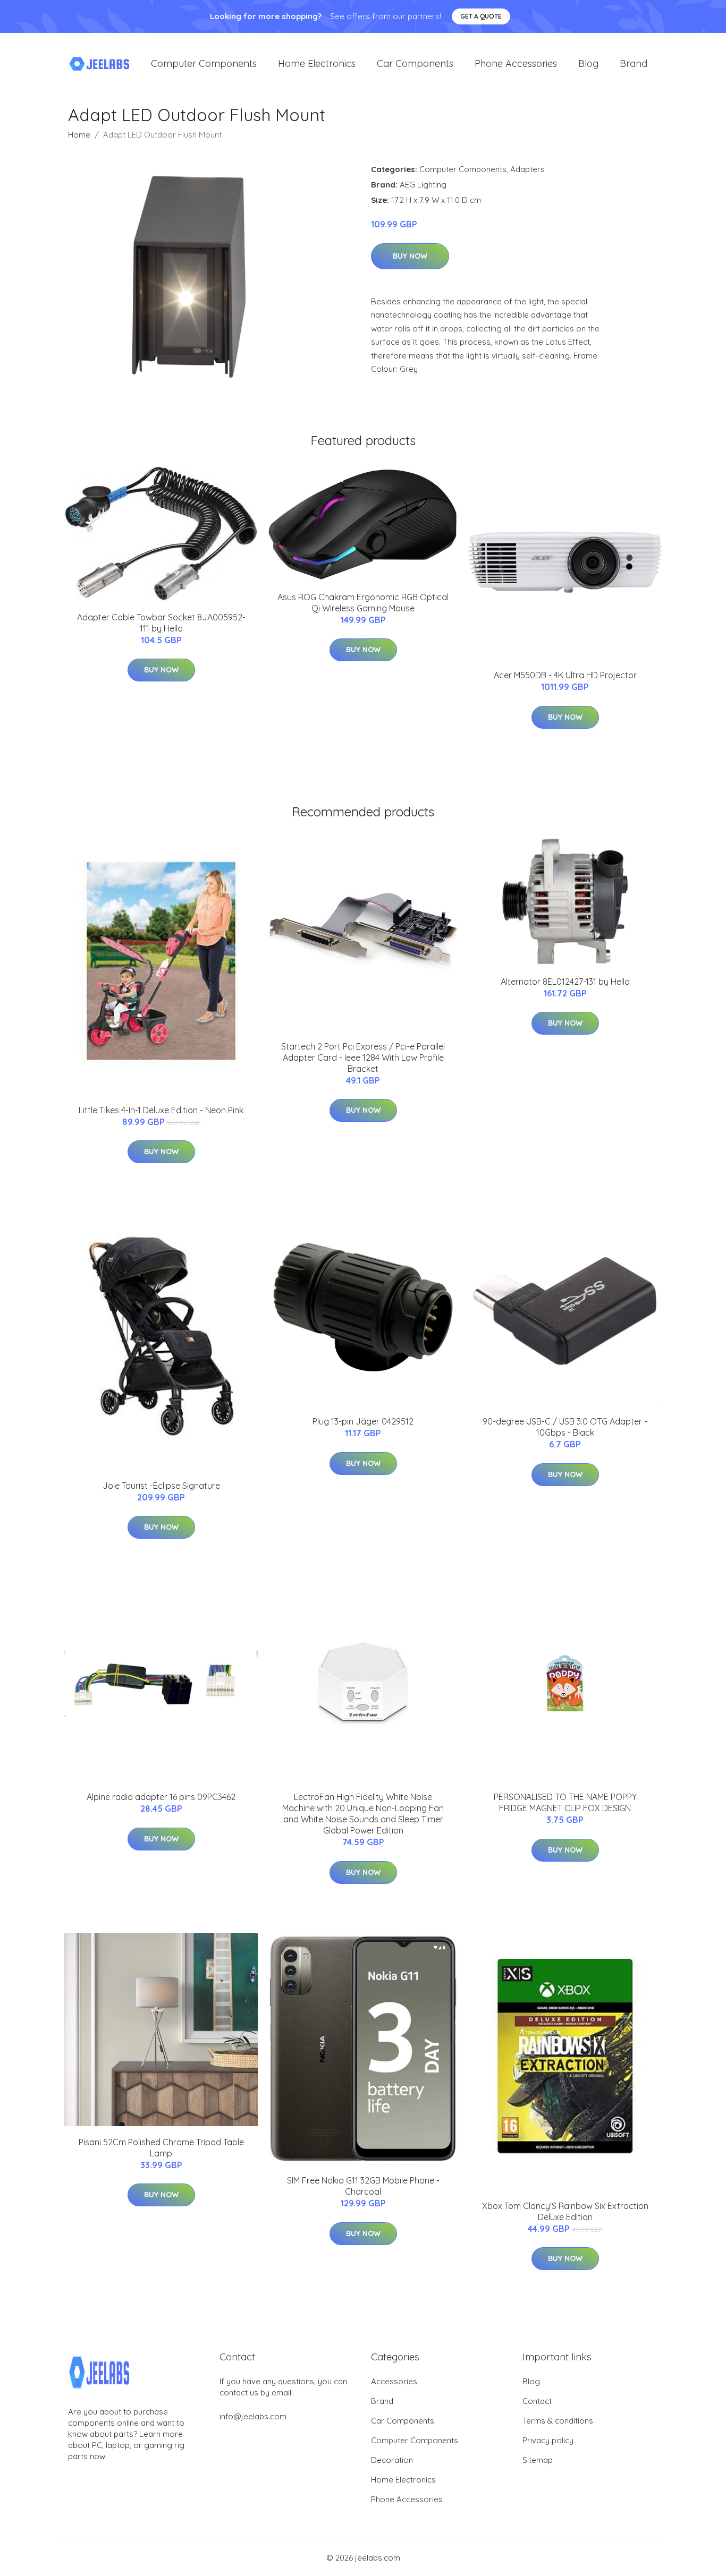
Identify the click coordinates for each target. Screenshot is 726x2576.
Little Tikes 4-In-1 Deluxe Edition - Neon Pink (161, 1110)
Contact (537, 2401)
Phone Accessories (516, 63)
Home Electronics (317, 63)
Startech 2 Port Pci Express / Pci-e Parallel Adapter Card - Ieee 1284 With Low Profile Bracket (363, 1057)
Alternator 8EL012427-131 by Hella (565, 982)
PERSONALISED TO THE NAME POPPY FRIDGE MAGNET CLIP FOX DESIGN (565, 1802)
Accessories (394, 2381)
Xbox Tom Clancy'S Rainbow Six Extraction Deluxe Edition (565, 2211)
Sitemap (538, 2460)
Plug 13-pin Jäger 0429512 (363, 1421)
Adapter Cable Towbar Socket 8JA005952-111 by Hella (161, 623)
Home (79, 135)
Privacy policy (548, 2440)
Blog (588, 63)
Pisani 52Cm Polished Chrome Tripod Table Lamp (161, 2148)
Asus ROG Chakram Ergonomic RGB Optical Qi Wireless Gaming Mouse (363, 603)
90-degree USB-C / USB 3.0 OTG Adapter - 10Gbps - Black (565, 1427)
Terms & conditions (558, 2421)
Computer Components (204, 63)
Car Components (415, 63)
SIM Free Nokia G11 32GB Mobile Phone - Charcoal (363, 2186)
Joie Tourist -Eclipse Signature (161, 1486)
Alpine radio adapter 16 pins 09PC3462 (161, 1797)
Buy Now (410, 256)
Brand (634, 63)
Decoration (392, 2460)
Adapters (527, 169)
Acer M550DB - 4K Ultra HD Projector (565, 675)
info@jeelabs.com (253, 2416)
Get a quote (481, 16)
